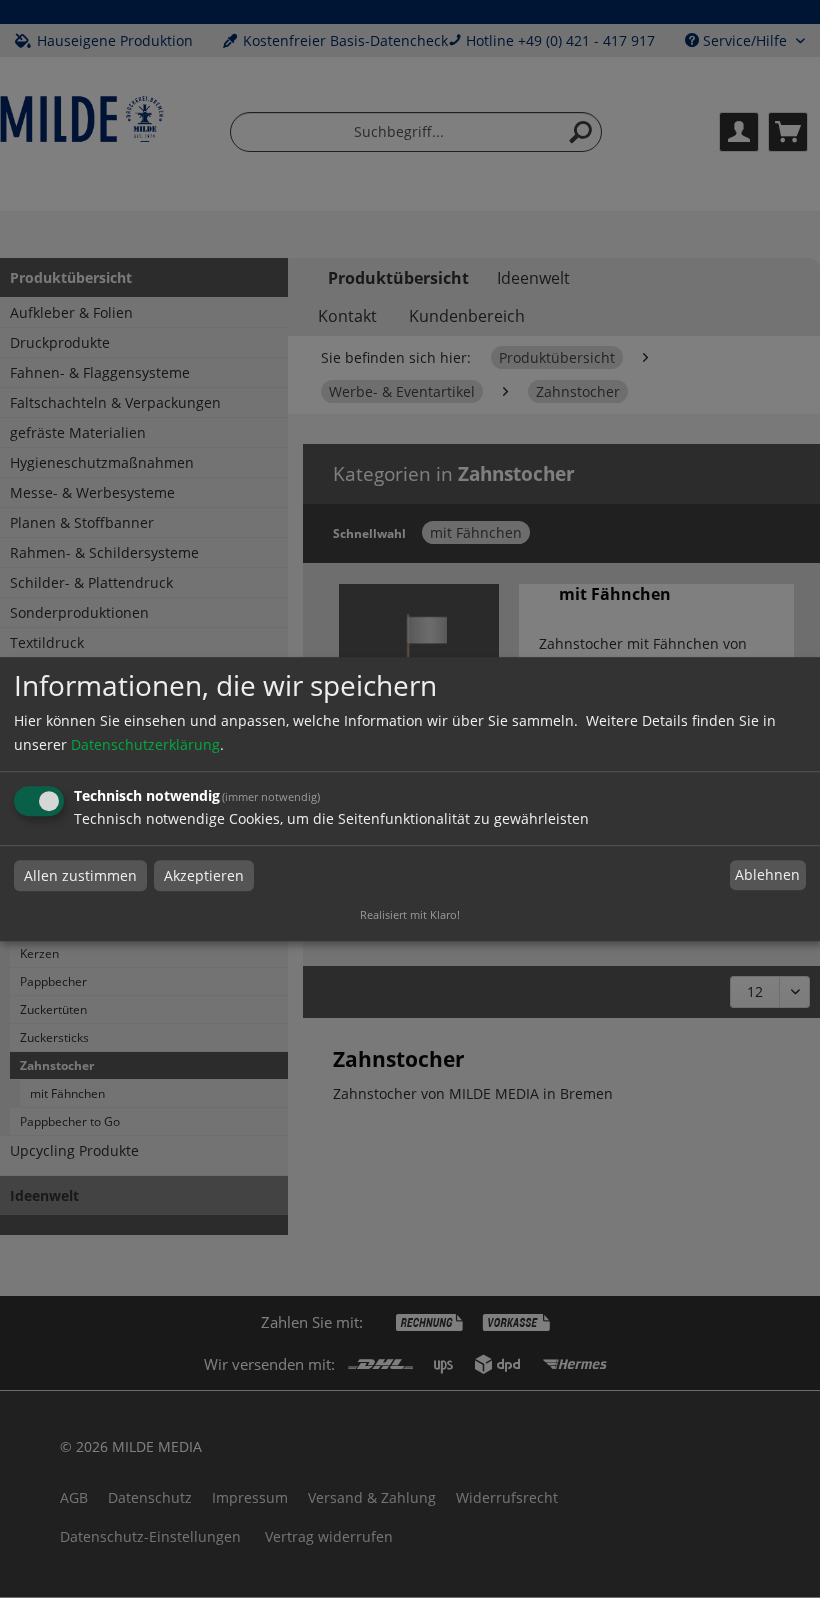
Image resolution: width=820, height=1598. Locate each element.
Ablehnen (767, 875)
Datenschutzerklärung (145, 744)
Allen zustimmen (80, 875)
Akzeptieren (204, 875)
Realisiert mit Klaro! (410, 914)
